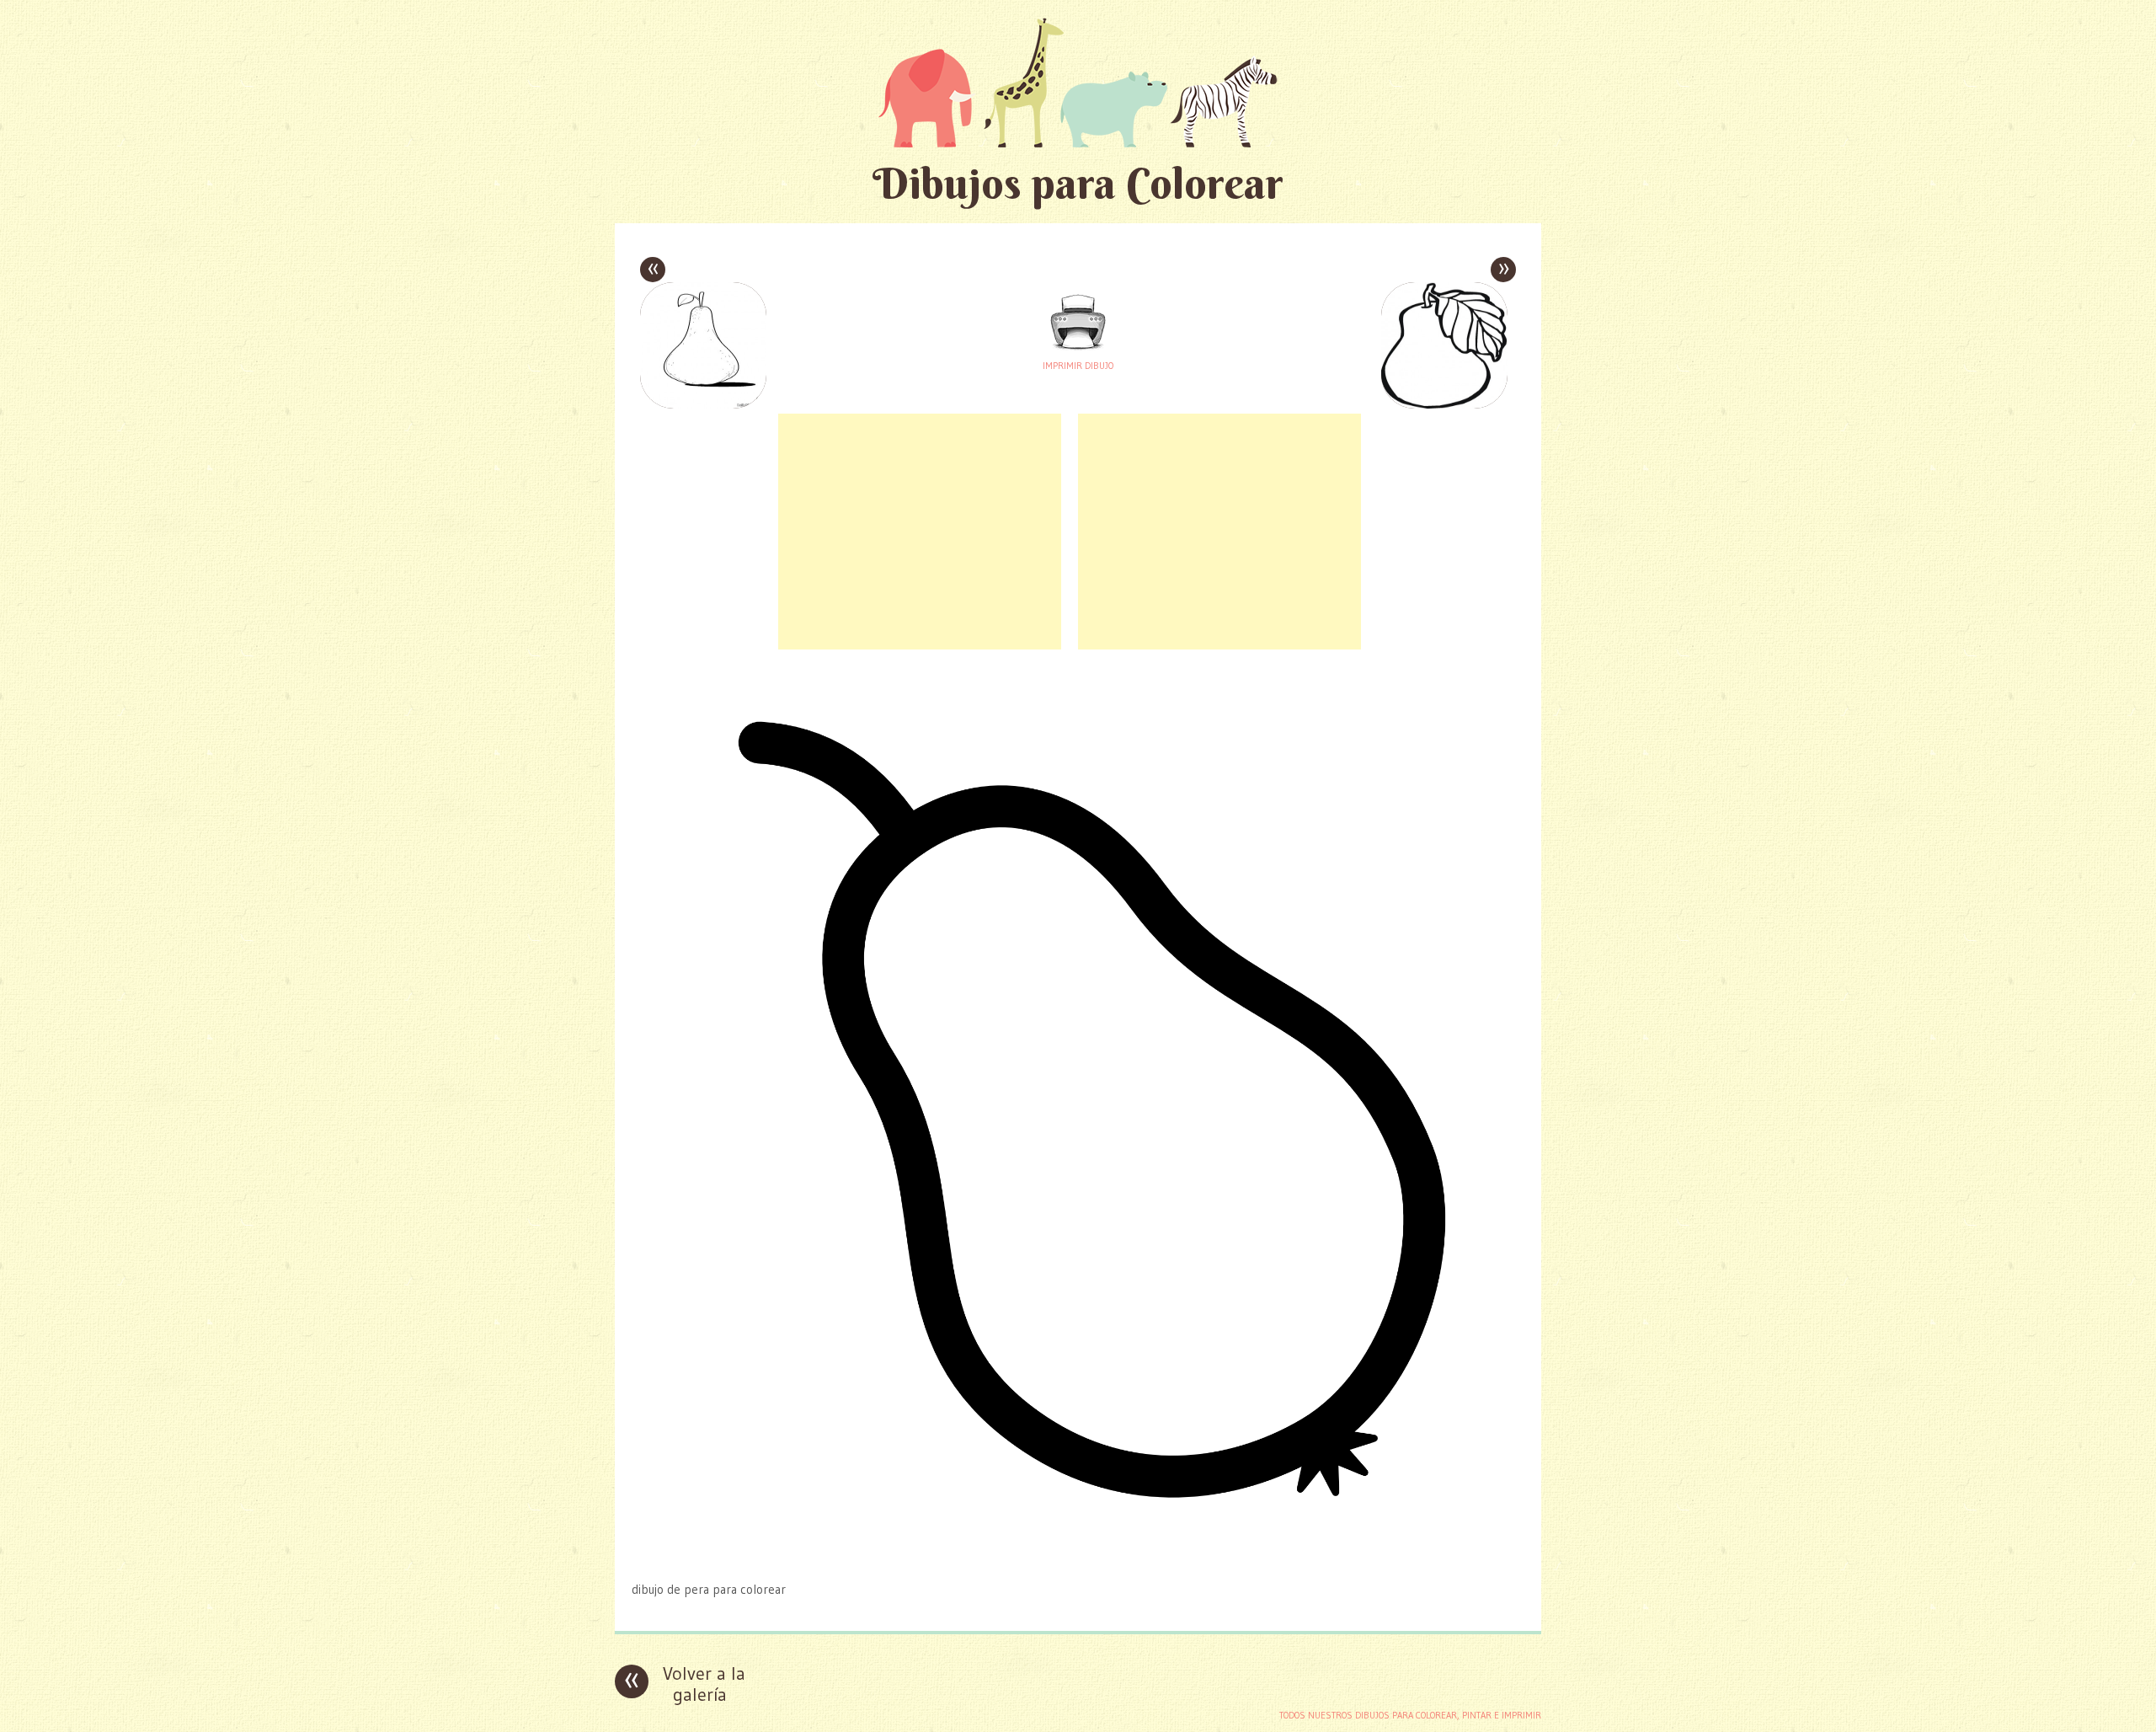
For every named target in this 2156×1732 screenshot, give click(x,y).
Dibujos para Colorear (1078, 183)
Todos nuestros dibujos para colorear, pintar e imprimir (1410, 1715)
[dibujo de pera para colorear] (1078, 1556)
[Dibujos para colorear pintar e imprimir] (1078, 82)
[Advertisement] (920, 532)
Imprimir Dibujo (1078, 366)
